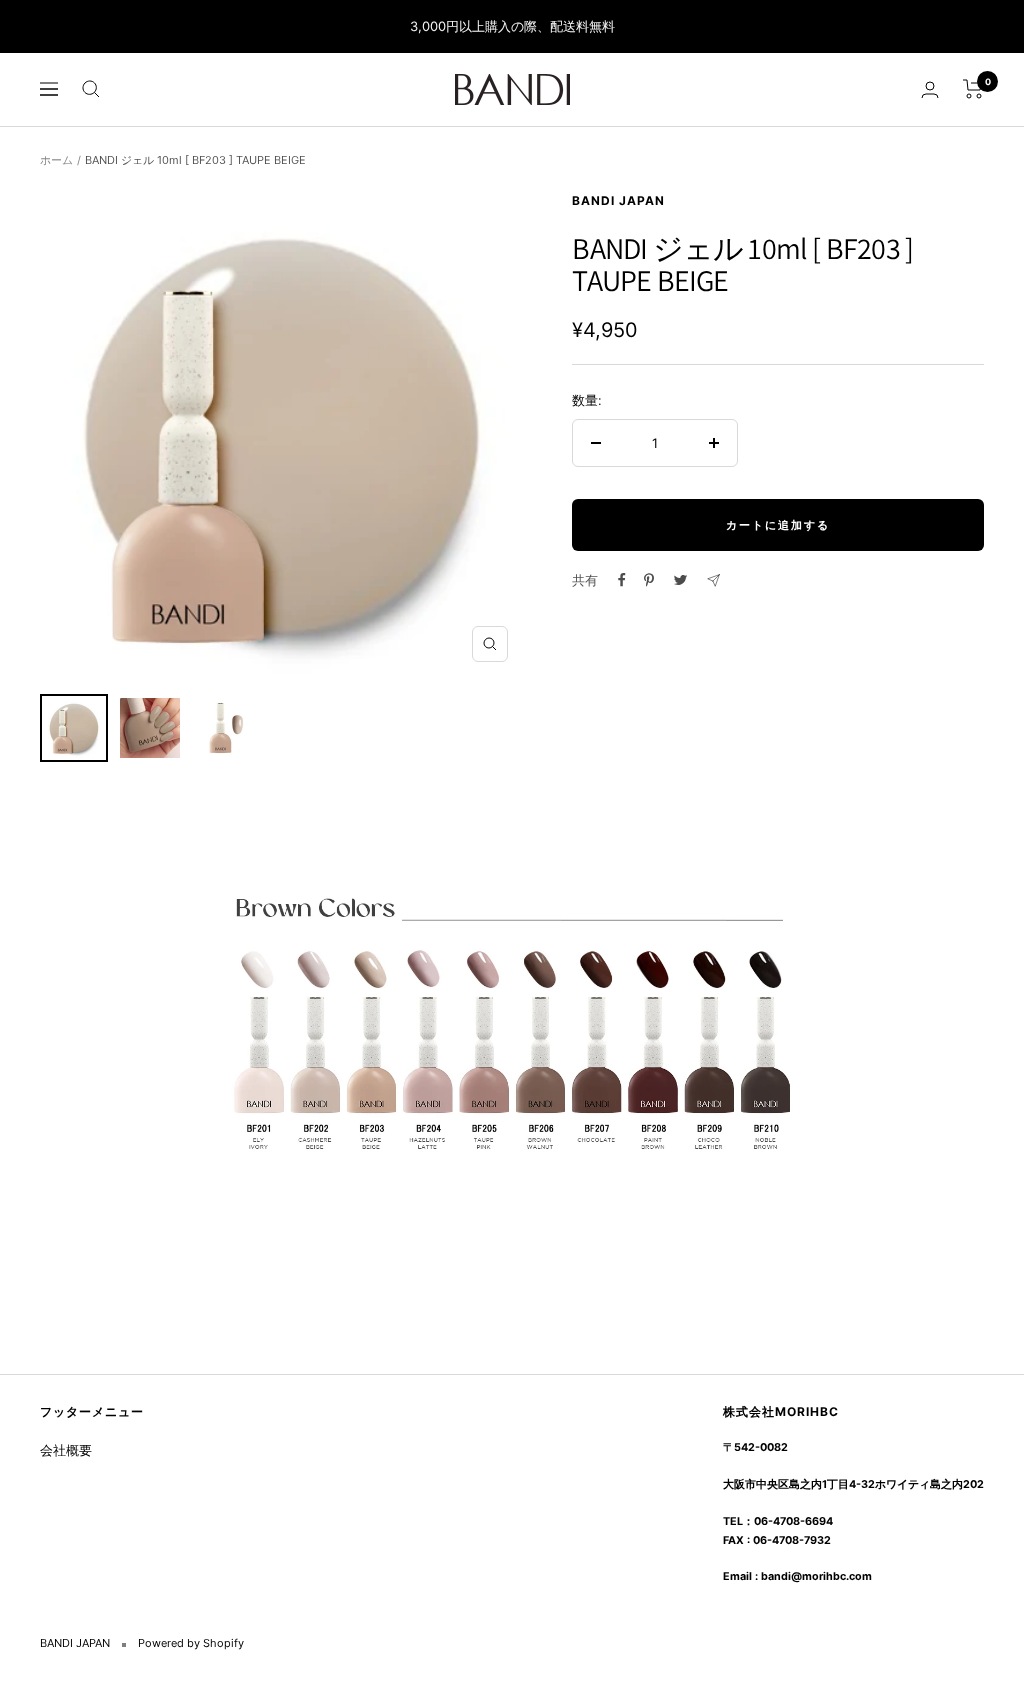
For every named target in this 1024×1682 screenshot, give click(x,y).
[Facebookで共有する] (622, 580)
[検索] (91, 89)
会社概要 (66, 1450)
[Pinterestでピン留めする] (649, 580)
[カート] (973, 89)
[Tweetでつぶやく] (680, 580)
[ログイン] (930, 89)
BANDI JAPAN (618, 200)
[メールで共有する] (713, 580)
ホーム (56, 160)
